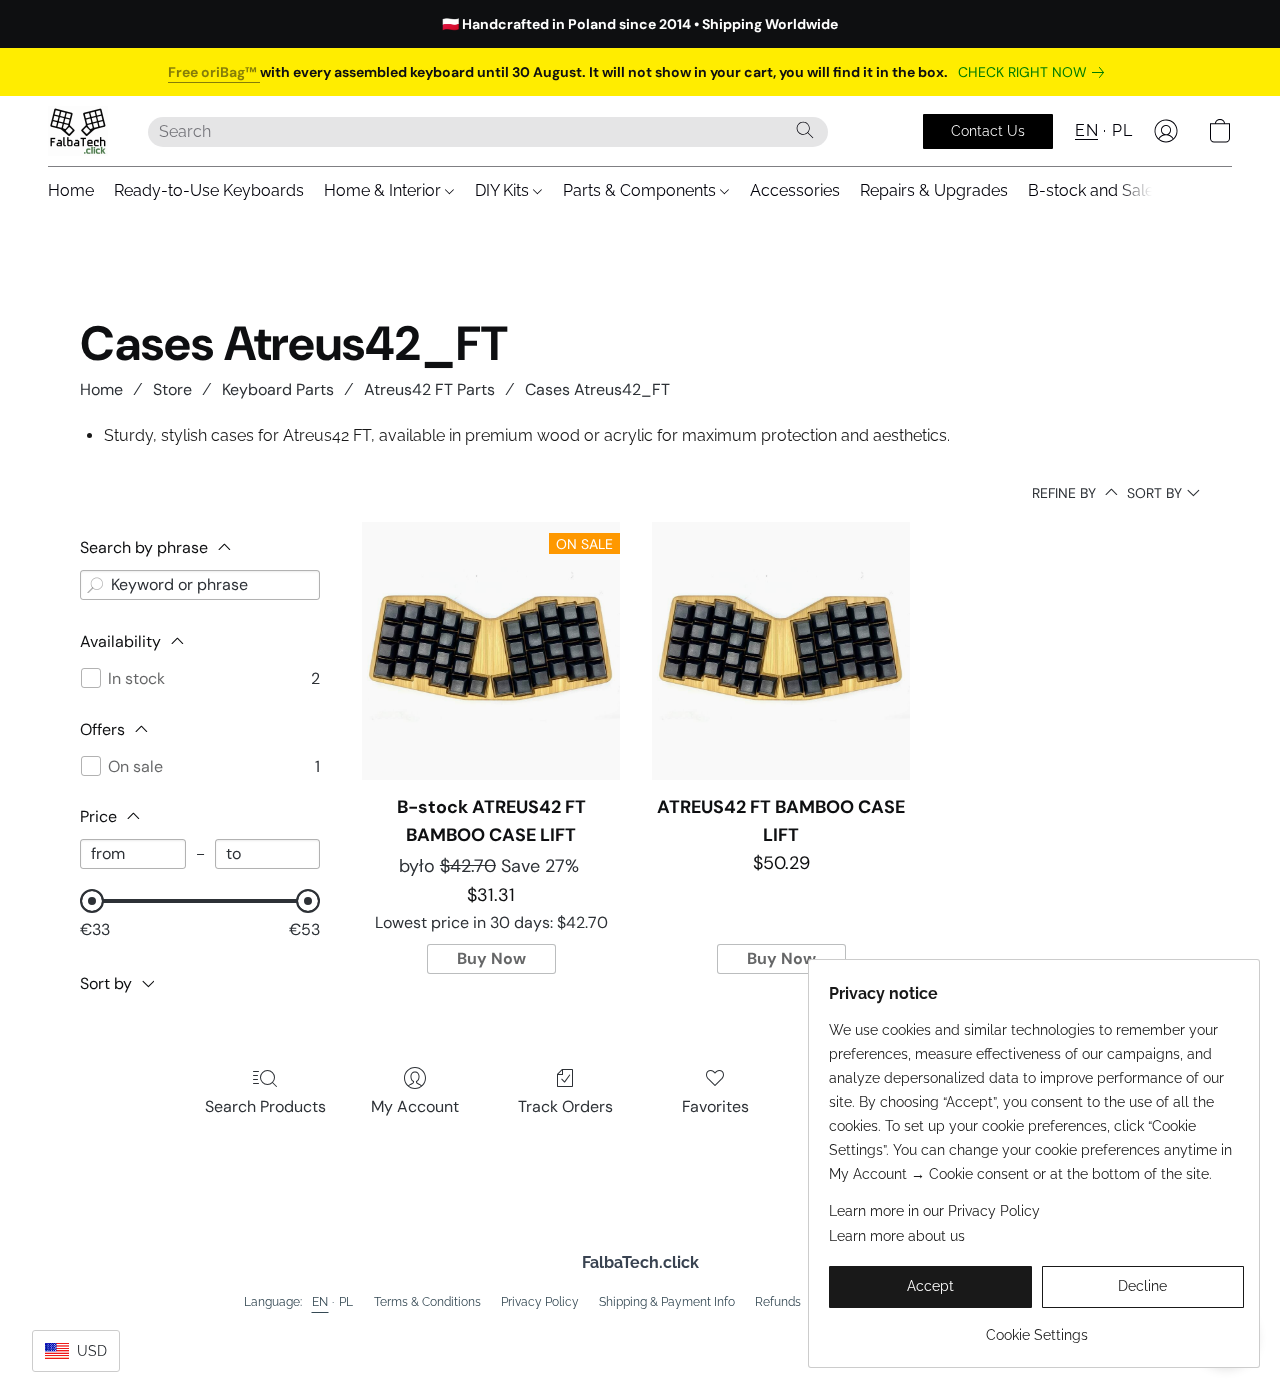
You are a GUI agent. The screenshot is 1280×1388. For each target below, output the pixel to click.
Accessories (795, 190)
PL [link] (346, 1302)
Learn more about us (897, 1236)
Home (71, 190)
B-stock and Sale (1091, 190)
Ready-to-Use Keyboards (209, 190)
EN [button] (1086, 130)
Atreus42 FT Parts (429, 389)
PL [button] (1122, 130)
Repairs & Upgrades (934, 190)
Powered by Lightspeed (640, 1334)
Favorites (715, 1106)
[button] (78, 131)
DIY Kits (504, 190)
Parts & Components (641, 190)
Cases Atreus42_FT (597, 389)
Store (172, 389)
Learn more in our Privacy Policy (934, 1211)
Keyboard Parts (278, 389)
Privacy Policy (540, 1302)
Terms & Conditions (427, 1302)
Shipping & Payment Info (667, 1302)
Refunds (778, 1302)
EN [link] (320, 1302)
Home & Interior (384, 190)
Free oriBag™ (214, 72)
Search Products (265, 1106)
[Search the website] (805, 130)
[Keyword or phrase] (95, 585)
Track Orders (565, 1106)
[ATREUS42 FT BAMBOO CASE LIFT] (781, 651)
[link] (1035, 72)
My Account (415, 1106)
